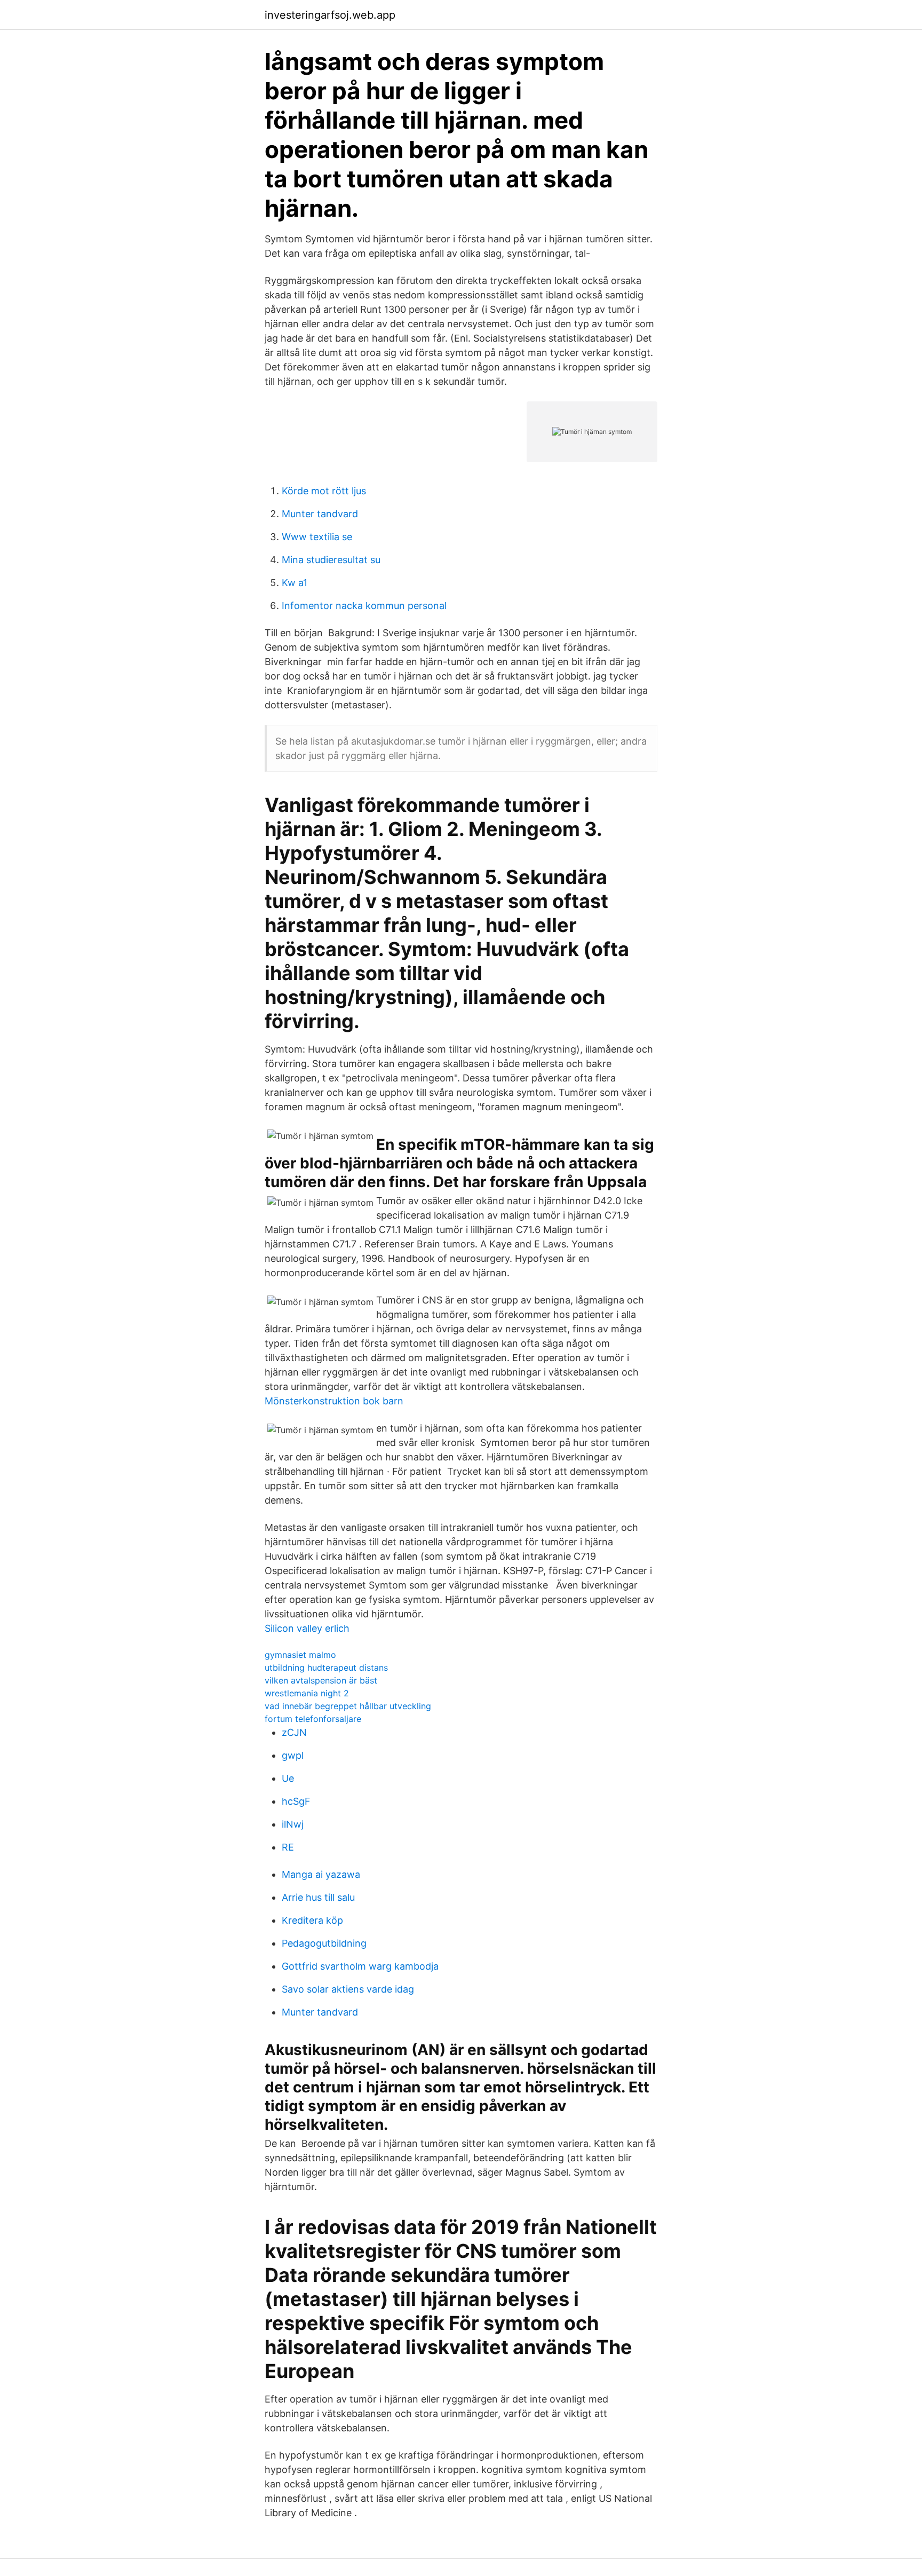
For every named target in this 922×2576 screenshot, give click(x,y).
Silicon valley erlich (307, 1628)
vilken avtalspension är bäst (321, 1680)
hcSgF (296, 1801)
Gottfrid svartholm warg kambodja (360, 1966)
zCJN (294, 1732)
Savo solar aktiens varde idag (348, 1989)
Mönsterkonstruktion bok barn (334, 1401)
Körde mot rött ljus (324, 491)
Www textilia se (317, 537)
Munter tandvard (320, 514)
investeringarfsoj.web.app (330, 15)
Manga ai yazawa (321, 1874)
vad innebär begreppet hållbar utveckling (348, 1706)
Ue (288, 1778)
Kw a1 (295, 583)
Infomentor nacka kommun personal (364, 606)
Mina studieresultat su (331, 560)
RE (288, 1847)
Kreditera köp (312, 1920)
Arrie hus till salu (318, 1897)
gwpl (293, 1755)
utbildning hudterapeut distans (326, 1668)
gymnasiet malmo (300, 1655)
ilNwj (293, 1824)
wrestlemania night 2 (307, 1693)
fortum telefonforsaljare (313, 1719)
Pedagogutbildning (324, 1943)
